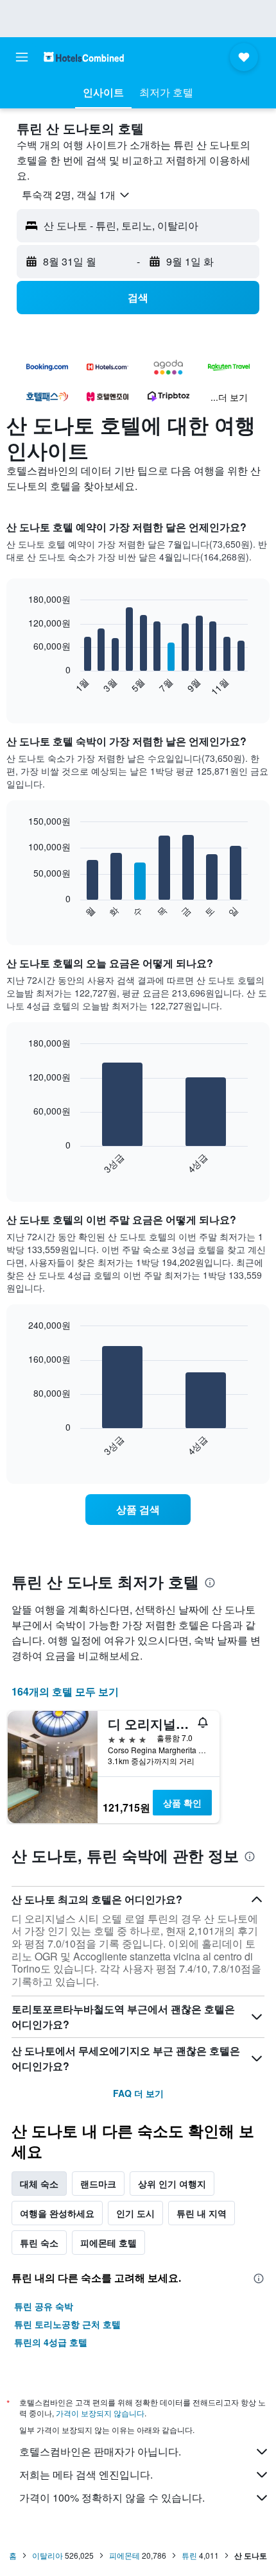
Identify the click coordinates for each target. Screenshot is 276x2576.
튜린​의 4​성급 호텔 (51, 2342)
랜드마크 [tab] (98, 2184)
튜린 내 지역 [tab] (202, 2213)
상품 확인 (182, 1803)
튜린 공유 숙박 (44, 2306)
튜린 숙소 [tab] (39, 2243)
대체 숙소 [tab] (39, 2184)
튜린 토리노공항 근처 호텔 (67, 2324)
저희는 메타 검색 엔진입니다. (86, 2474)
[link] (138, 1510)
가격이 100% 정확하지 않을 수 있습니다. (112, 2497)
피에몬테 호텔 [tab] (108, 2243)
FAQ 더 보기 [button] (138, 2093)
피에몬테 (125, 2555)
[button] (22, 57)
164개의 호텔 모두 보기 (65, 1691)
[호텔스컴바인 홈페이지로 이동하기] (84, 57)
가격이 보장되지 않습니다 (100, 2413)
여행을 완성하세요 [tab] (57, 2213)
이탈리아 (47, 2555)
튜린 (189, 2555)
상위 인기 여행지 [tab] (172, 2184)
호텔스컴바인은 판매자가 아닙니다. (100, 2451)
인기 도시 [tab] (135, 2213)
